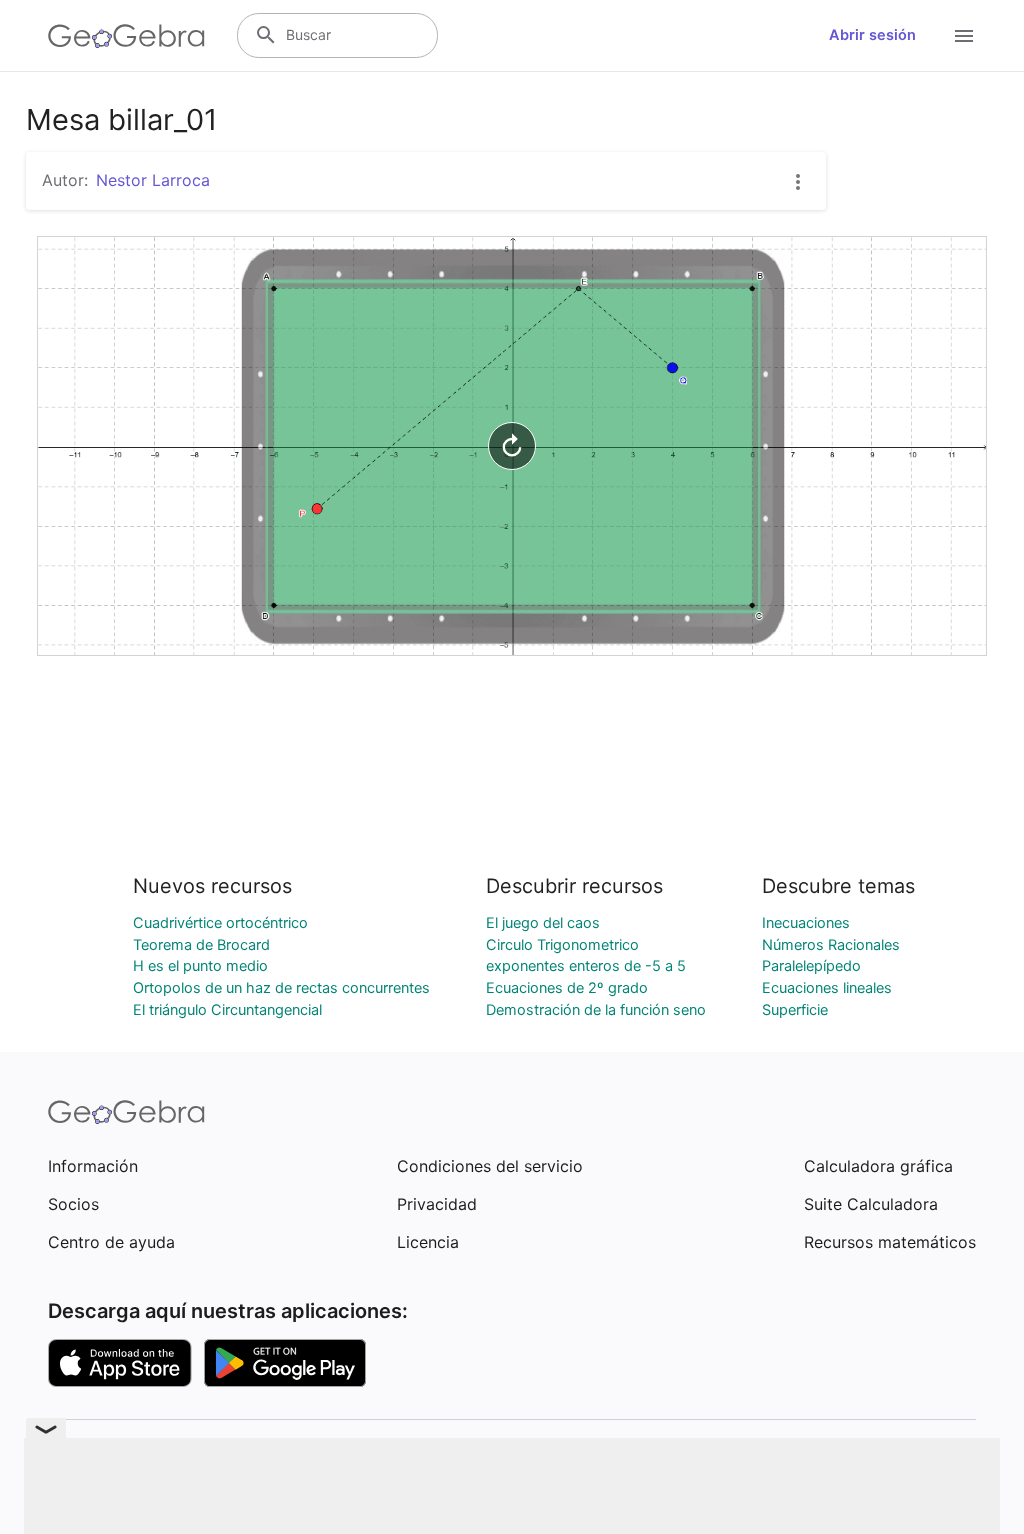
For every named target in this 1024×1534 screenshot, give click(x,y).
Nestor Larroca (153, 180)
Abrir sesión (872, 35)
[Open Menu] (964, 36)
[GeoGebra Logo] (126, 36)
